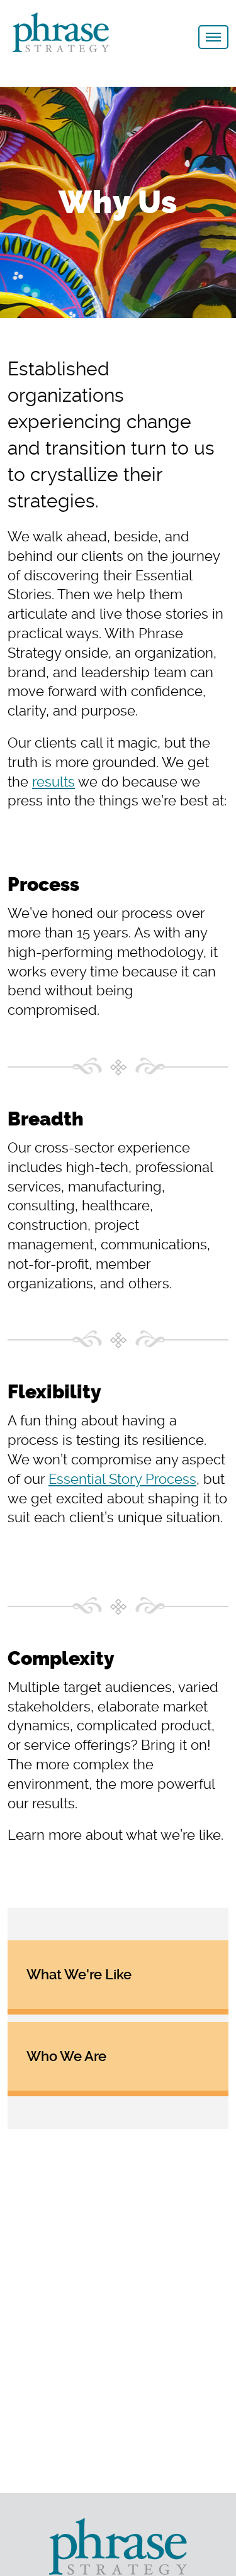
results (53, 782)
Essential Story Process (122, 1479)
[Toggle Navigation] (213, 37)
